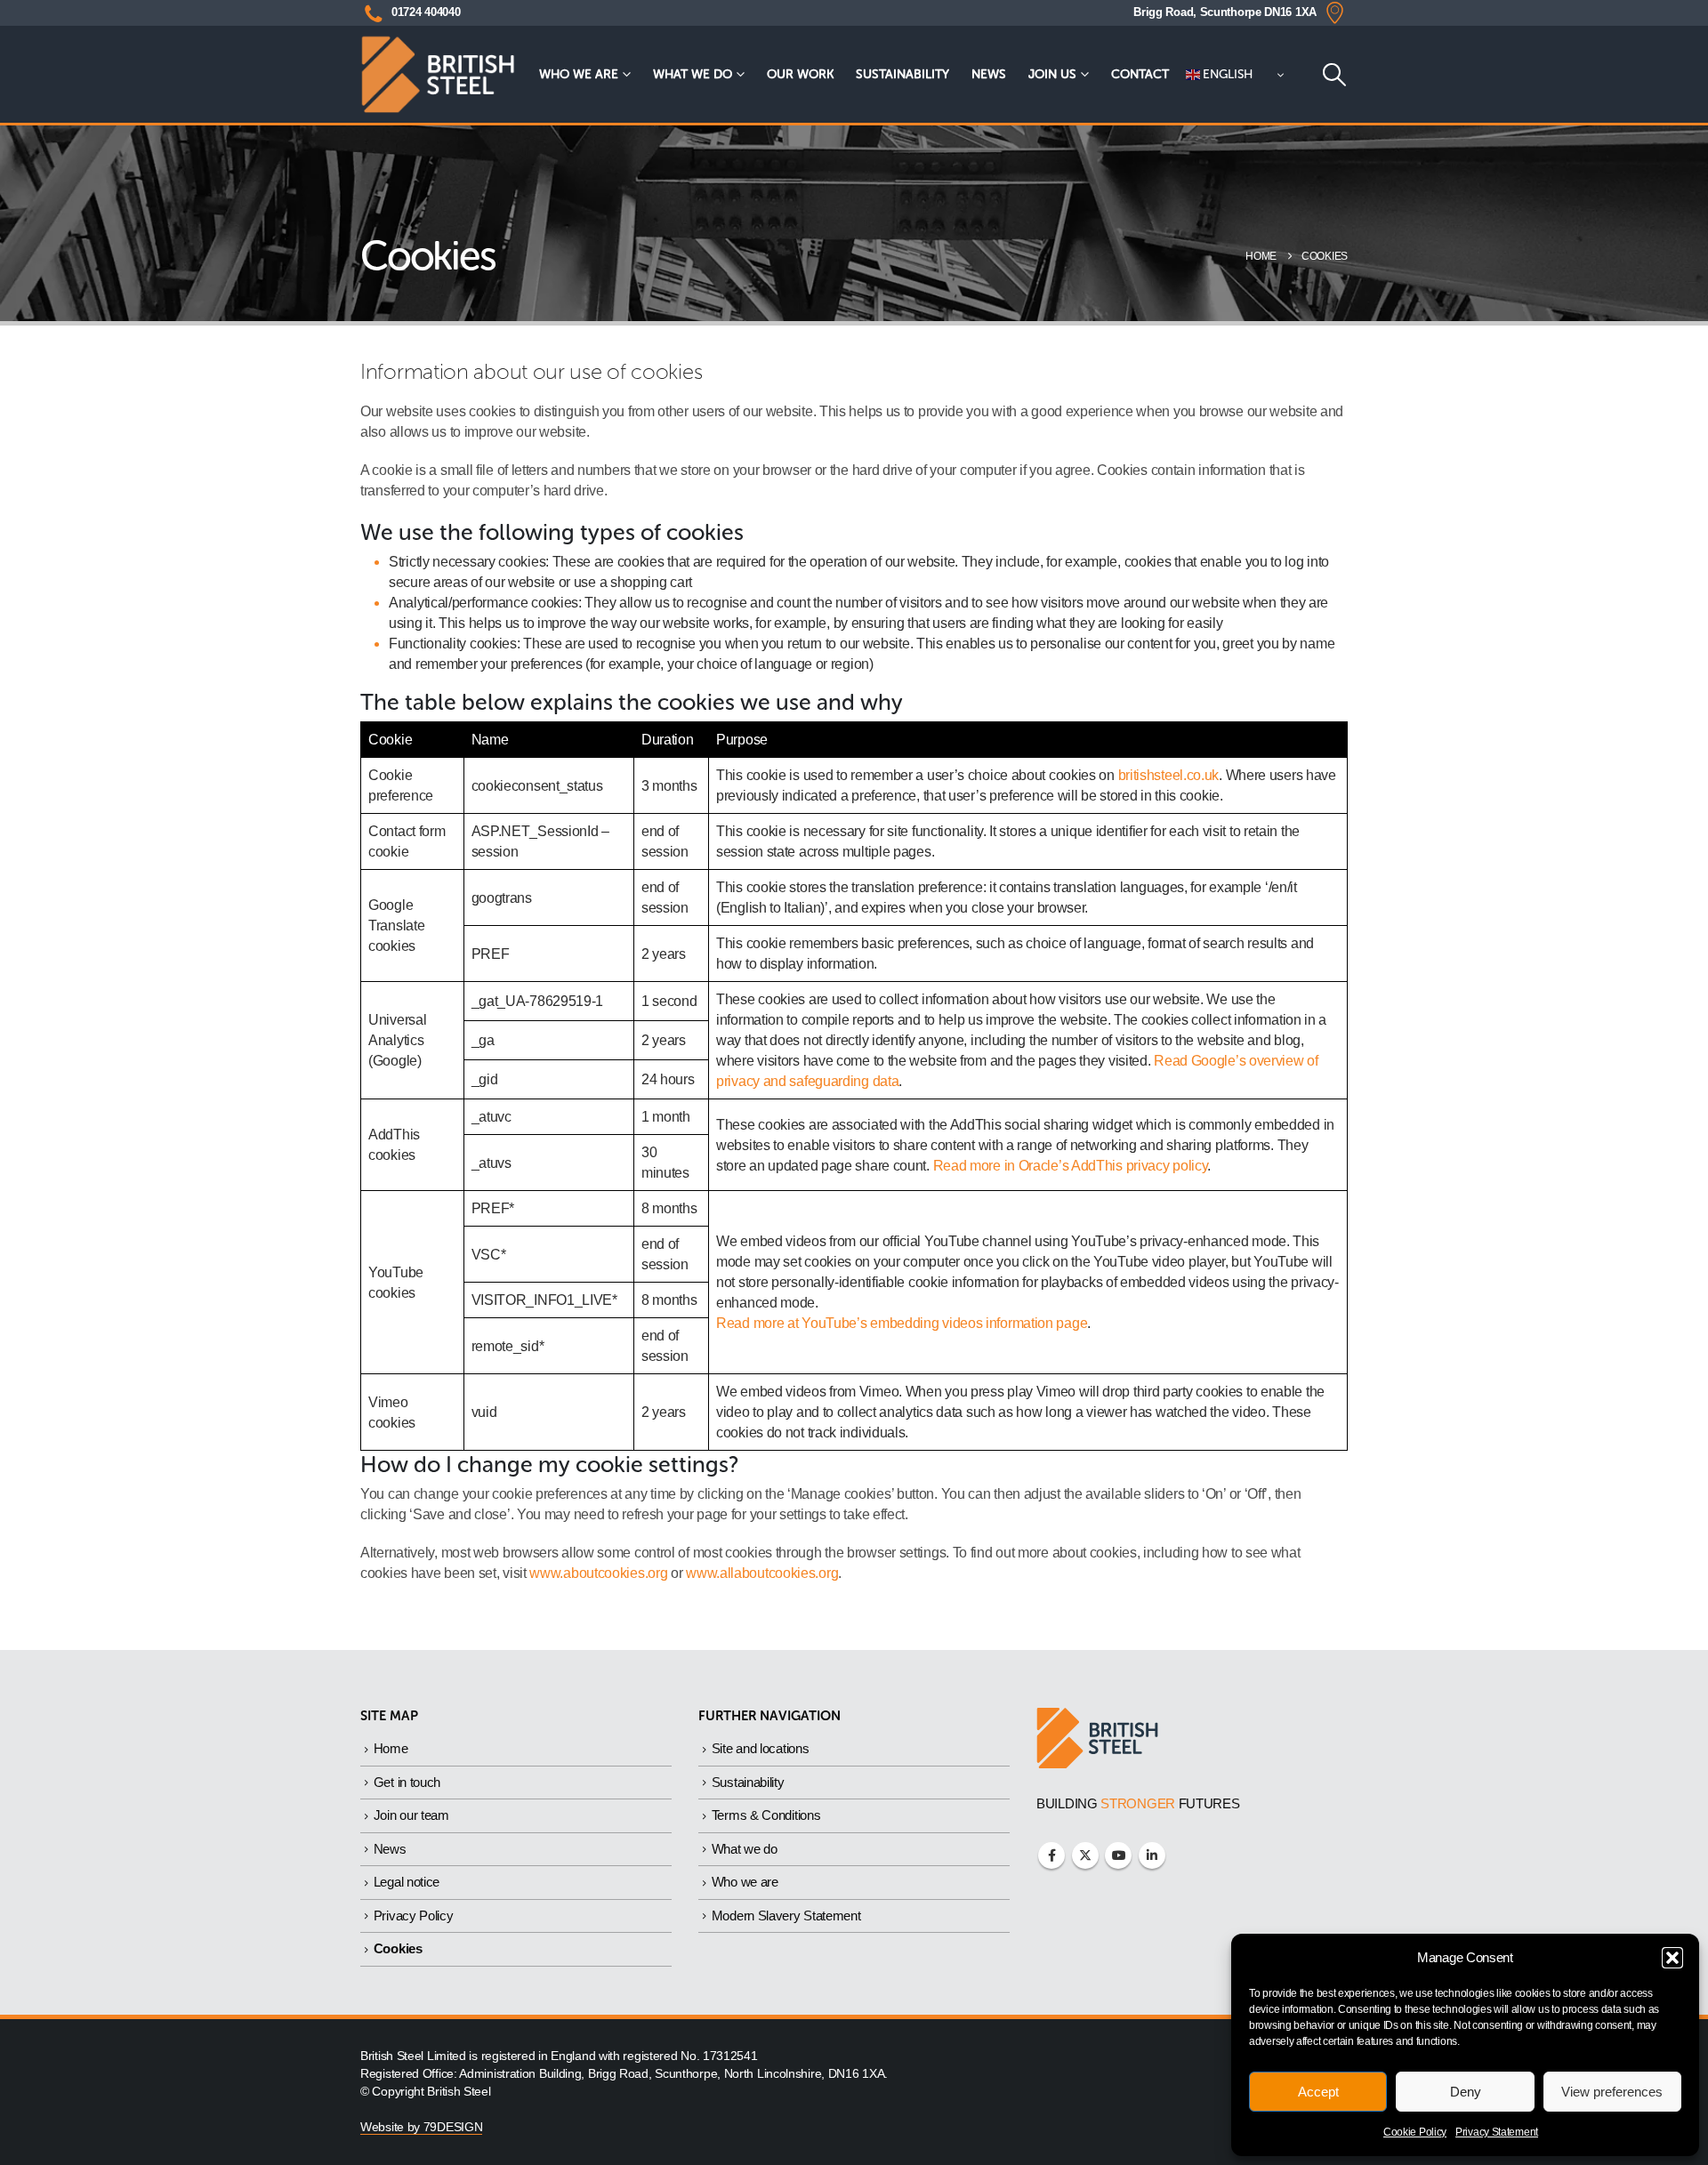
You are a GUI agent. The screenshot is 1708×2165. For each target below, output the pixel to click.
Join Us (1052, 74)
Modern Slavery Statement (786, 1916)
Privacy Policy (414, 1916)
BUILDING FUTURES (1138, 1803)
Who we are (579, 74)
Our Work (800, 74)
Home (391, 1748)
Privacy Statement (1497, 2132)
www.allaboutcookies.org (762, 1573)
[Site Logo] (438, 74)
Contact (1140, 74)
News (989, 74)
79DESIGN (453, 2127)
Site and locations (761, 1748)
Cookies (398, 1948)
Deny (1466, 2092)
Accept (1318, 2092)
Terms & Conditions (766, 1815)
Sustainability (902, 74)
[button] (1672, 1958)
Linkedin (1152, 1855)
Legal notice (407, 1882)
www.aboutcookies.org (598, 1573)
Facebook (1051, 1855)
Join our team (411, 1815)
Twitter (1085, 1855)
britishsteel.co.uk (1169, 775)
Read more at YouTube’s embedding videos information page (902, 1323)
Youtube (1118, 1855)
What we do (693, 74)
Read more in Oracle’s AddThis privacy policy (1071, 1166)
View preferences (1612, 2092)
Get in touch (407, 1782)
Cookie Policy (1415, 2132)
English (1227, 74)
